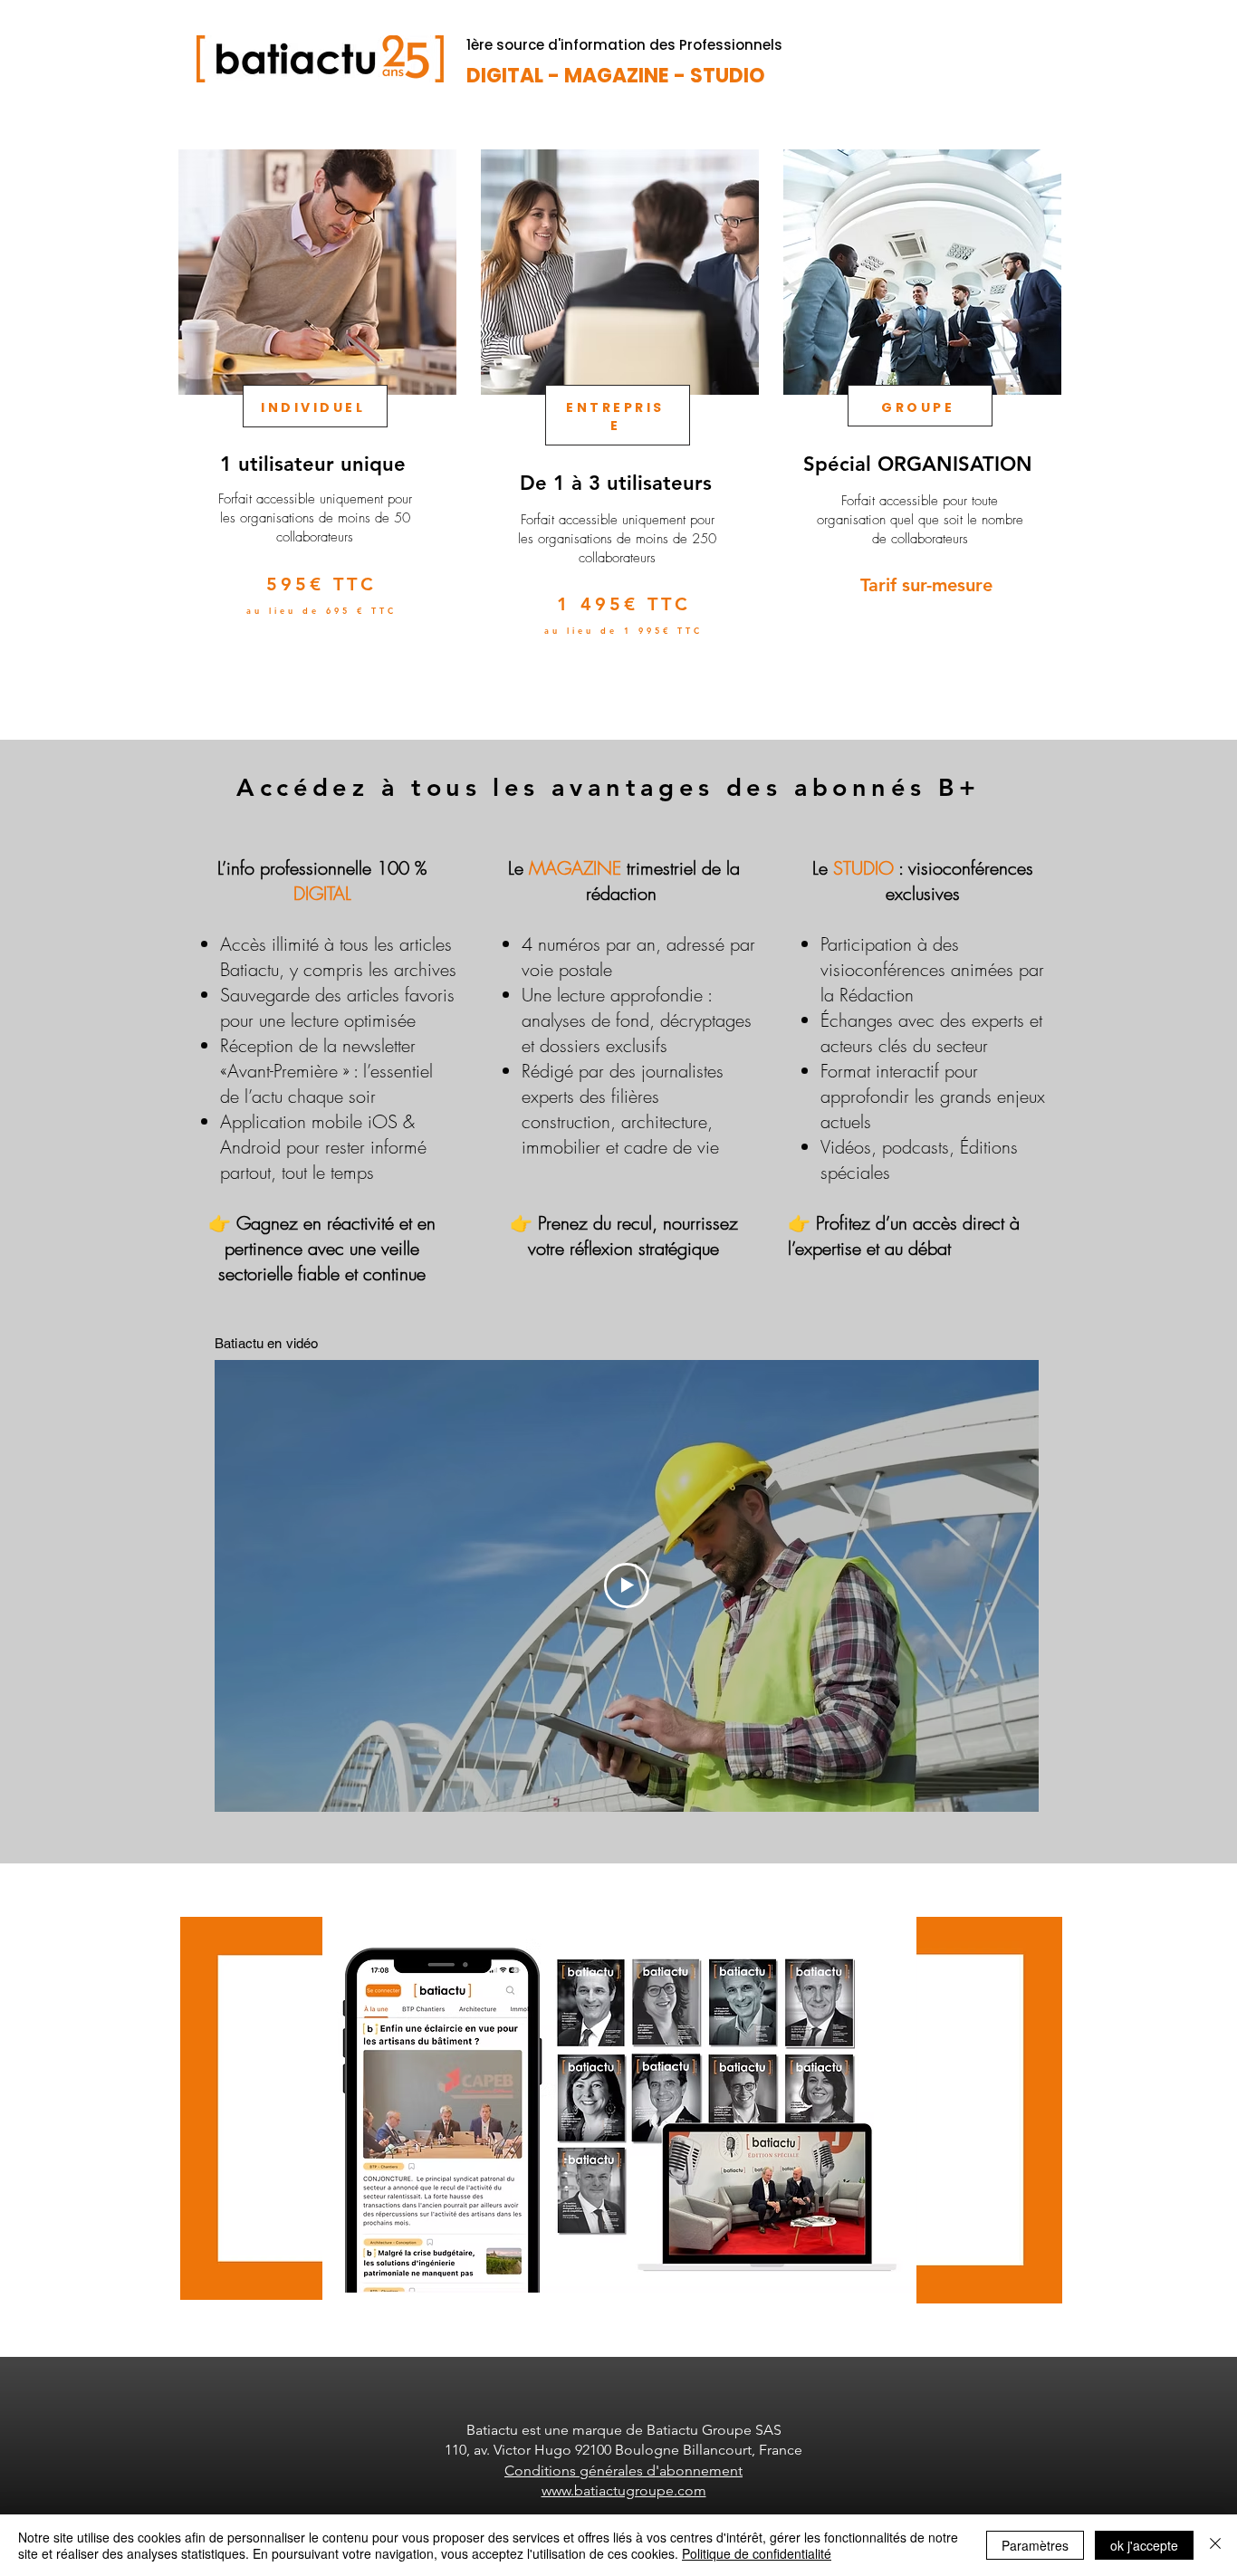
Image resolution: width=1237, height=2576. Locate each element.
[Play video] (627, 1585)
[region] (316, 425)
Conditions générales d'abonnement (623, 2471)
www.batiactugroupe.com (624, 2490)
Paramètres (1035, 2545)
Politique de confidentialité (757, 2553)
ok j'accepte (1144, 2545)
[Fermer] (1215, 2545)
